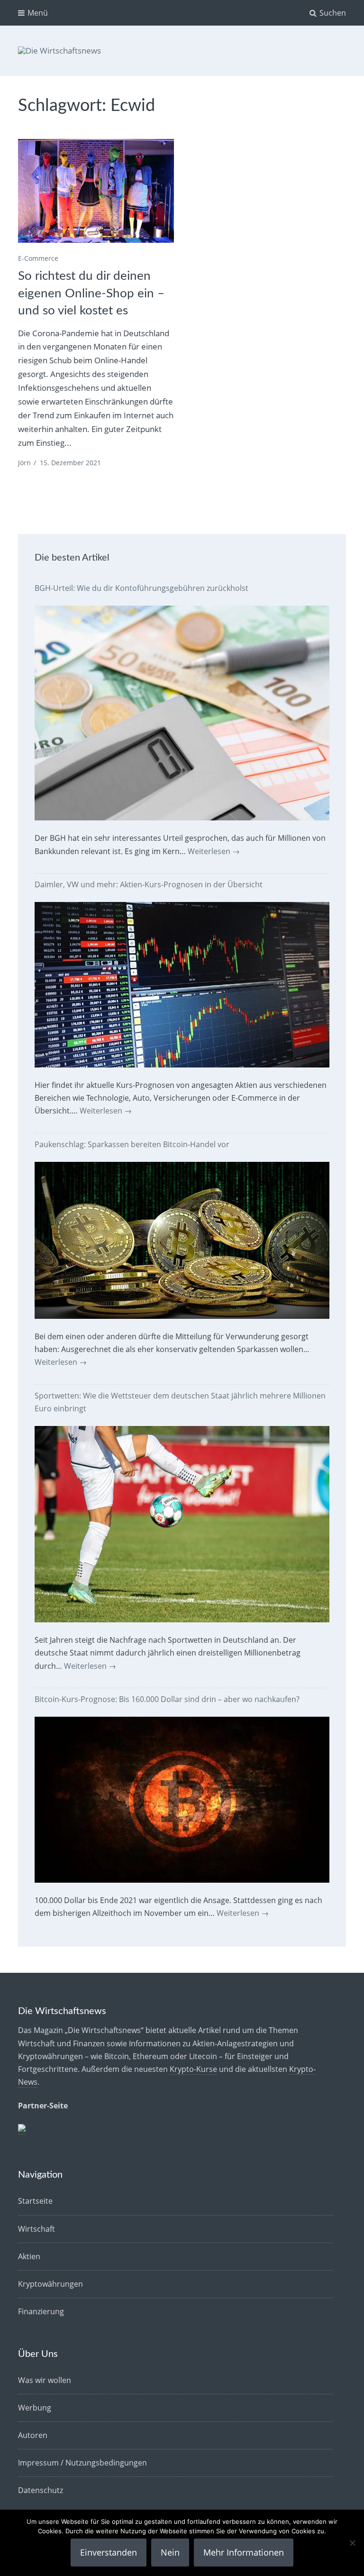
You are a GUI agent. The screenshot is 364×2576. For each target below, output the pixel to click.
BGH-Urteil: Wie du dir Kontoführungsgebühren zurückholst (141, 588)
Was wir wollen (45, 2380)
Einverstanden (109, 2552)
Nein (170, 2552)
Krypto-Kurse (193, 2069)
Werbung (35, 2408)
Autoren (33, 2435)
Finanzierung (41, 2311)
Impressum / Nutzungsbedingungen (82, 2463)
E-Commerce (38, 258)
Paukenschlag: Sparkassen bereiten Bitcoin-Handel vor (132, 1144)
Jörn (24, 463)
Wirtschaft (36, 2229)
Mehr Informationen (244, 2552)
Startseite (35, 2201)
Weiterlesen (214, 851)
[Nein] (352, 2543)
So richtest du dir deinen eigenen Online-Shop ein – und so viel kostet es (91, 293)
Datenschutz (41, 2490)
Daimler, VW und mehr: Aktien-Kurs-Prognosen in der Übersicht (149, 884)
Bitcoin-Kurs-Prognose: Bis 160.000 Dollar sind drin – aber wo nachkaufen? (167, 1699)
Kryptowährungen (50, 2284)
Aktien (29, 2256)
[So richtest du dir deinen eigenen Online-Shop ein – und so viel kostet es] (96, 191)
